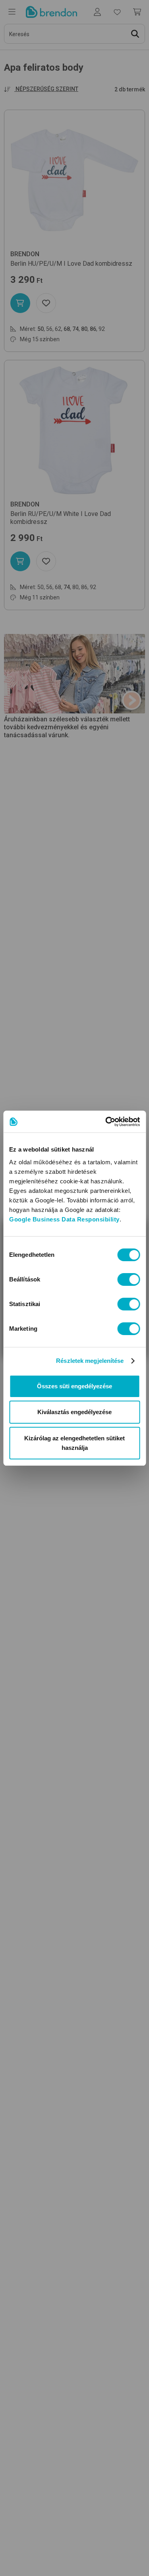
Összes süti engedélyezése (74, 1386)
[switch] (129, 1279)
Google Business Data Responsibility (64, 1219)
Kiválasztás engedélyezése (74, 1412)
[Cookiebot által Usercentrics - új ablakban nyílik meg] (106, 1122)
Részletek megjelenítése (90, 1361)
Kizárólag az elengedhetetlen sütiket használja (74, 1443)
